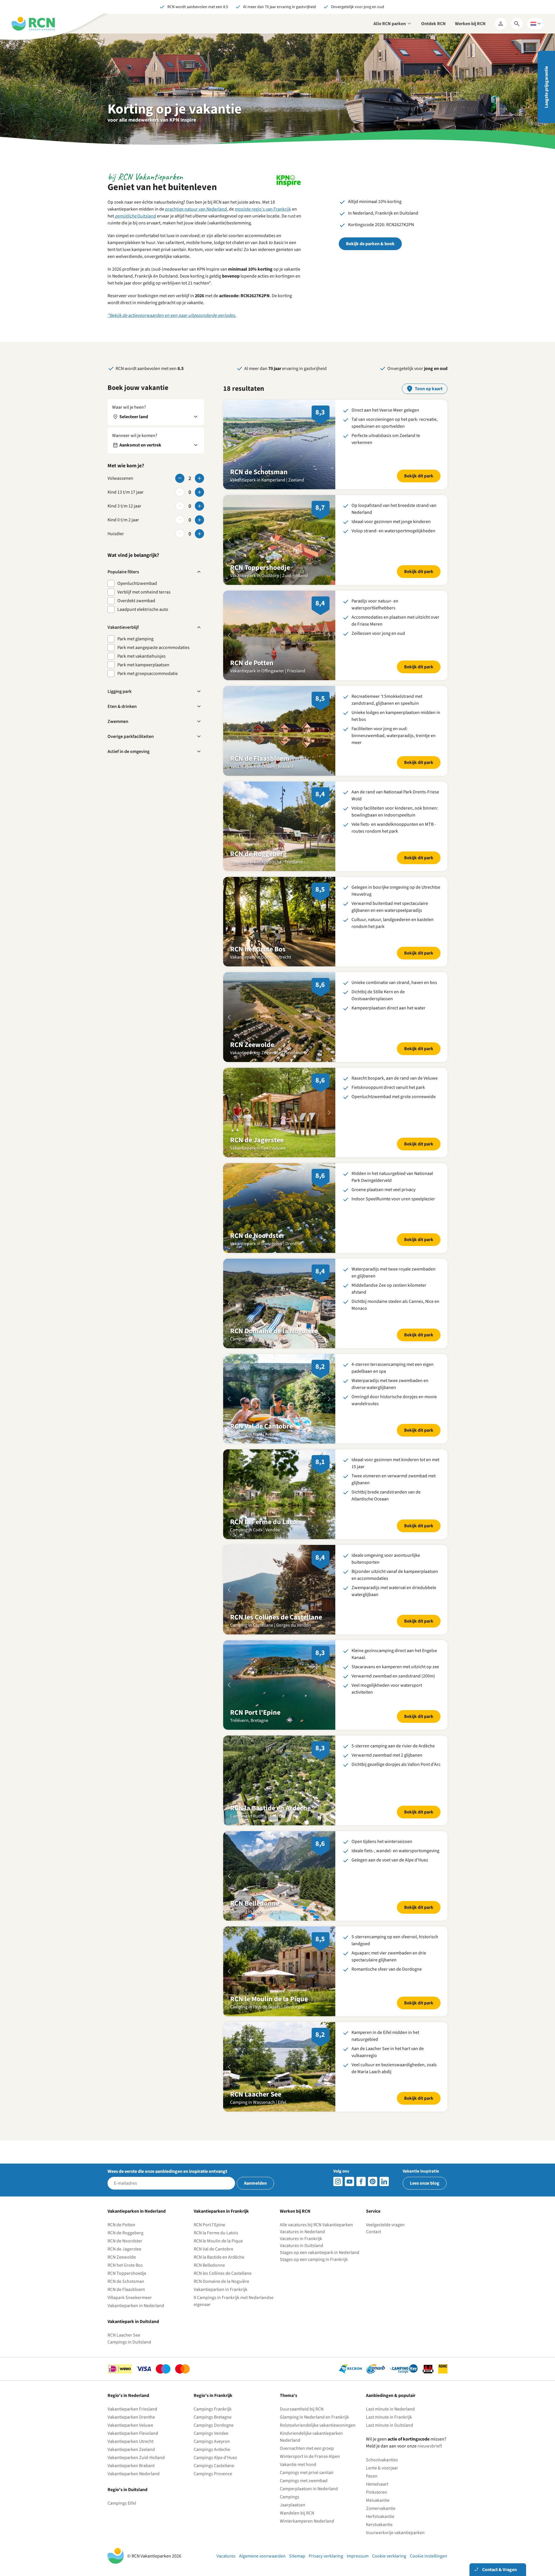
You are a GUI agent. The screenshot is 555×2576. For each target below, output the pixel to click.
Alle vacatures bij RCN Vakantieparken (316, 2225)
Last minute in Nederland (390, 2409)
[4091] (384, 2181)
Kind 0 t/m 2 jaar (123, 520)
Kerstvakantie (379, 2525)
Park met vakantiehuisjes (141, 656)
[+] (199, 478)
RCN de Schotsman (126, 2281)
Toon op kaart (429, 389)
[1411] (361, 2181)
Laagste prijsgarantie (546, 87)
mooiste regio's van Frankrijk (263, 209)
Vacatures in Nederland (302, 2232)
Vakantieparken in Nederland (136, 2306)
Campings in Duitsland (129, 2342)
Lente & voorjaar (382, 2468)
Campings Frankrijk (213, 2409)
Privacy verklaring (326, 2556)
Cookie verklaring (389, 2556)
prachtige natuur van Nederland (196, 209)
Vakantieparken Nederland (134, 2474)
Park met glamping (135, 639)
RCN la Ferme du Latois (216, 2233)
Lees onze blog (425, 2183)
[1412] (349, 2181)
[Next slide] (329, 444)
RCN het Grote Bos (125, 2265)
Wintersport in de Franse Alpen (310, 2456)
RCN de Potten (121, 2225)
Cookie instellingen (429, 2556)
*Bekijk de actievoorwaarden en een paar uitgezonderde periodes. (172, 315)
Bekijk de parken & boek (370, 244)
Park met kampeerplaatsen (143, 665)
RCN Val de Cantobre (213, 2249)
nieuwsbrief (429, 2446)
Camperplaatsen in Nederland (309, 2489)
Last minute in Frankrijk (389, 2417)
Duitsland (135, 216)
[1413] (338, 2181)
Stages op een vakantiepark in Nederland (320, 2253)
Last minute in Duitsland (390, 2425)
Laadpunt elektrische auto (143, 609)
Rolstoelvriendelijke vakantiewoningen (318, 2425)
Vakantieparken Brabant (131, 2466)
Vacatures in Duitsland (301, 2246)
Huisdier (116, 534)
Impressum (358, 2556)
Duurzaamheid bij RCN (302, 2409)
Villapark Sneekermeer (130, 2298)
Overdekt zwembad (136, 601)
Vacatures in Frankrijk (301, 2239)
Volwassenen (120, 478)
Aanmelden (255, 2183)
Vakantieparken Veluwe (130, 2425)
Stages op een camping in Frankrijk (314, 2259)
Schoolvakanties (382, 2460)
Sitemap (297, 2556)
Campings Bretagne (213, 2417)
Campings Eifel (122, 2503)
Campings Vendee (211, 2433)
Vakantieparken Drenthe (131, 2417)
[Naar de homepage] (33, 24)
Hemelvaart (377, 2484)
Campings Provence (213, 2474)
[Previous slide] (229, 444)
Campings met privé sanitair (307, 2473)
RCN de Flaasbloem (126, 2289)
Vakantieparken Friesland (132, 2409)
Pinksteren (377, 2492)
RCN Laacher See (124, 2335)
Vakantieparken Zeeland (131, 2449)
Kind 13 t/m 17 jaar (126, 492)
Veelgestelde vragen (385, 2225)
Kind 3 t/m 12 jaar (124, 506)
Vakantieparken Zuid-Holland (136, 2458)
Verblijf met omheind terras (144, 592)
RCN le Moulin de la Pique (218, 2241)
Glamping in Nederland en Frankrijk (314, 2417)
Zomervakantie (381, 2508)
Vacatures (226, 2556)
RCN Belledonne (209, 2265)
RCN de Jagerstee (124, 2249)
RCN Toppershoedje (127, 2273)
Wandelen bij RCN (297, 2513)
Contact (373, 2232)
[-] (180, 478)
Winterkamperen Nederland (307, 2521)
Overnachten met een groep (307, 2448)
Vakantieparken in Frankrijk (221, 2289)
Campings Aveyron (212, 2441)
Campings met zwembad (304, 2481)
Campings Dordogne (214, 2425)
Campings (289, 2497)
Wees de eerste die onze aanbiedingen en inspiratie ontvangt (167, 2171)
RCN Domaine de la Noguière (221, 2281)
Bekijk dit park (419, 476)
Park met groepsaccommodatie (148, 674)
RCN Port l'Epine (209, 2225)
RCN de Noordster (125, 2241)
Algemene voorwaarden (262, 2556)
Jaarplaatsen (293, 2505)
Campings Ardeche (212, 2449)
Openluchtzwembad (137, 583)
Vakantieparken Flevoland (133, 2433)
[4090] (373, 2181)
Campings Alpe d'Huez (215, 2458)
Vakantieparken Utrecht (131, 2441)
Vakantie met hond (298, 2465)
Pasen (372, 2476)
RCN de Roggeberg (125, 2233)
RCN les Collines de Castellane (223, 2273)
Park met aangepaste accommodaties (153, 648)
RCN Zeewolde (122, 2257)
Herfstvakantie (380, 2517)
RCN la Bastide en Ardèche (219, 2257)
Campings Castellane (214, 2466)
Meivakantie (378, 2500)
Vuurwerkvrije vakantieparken (395, 2533)
